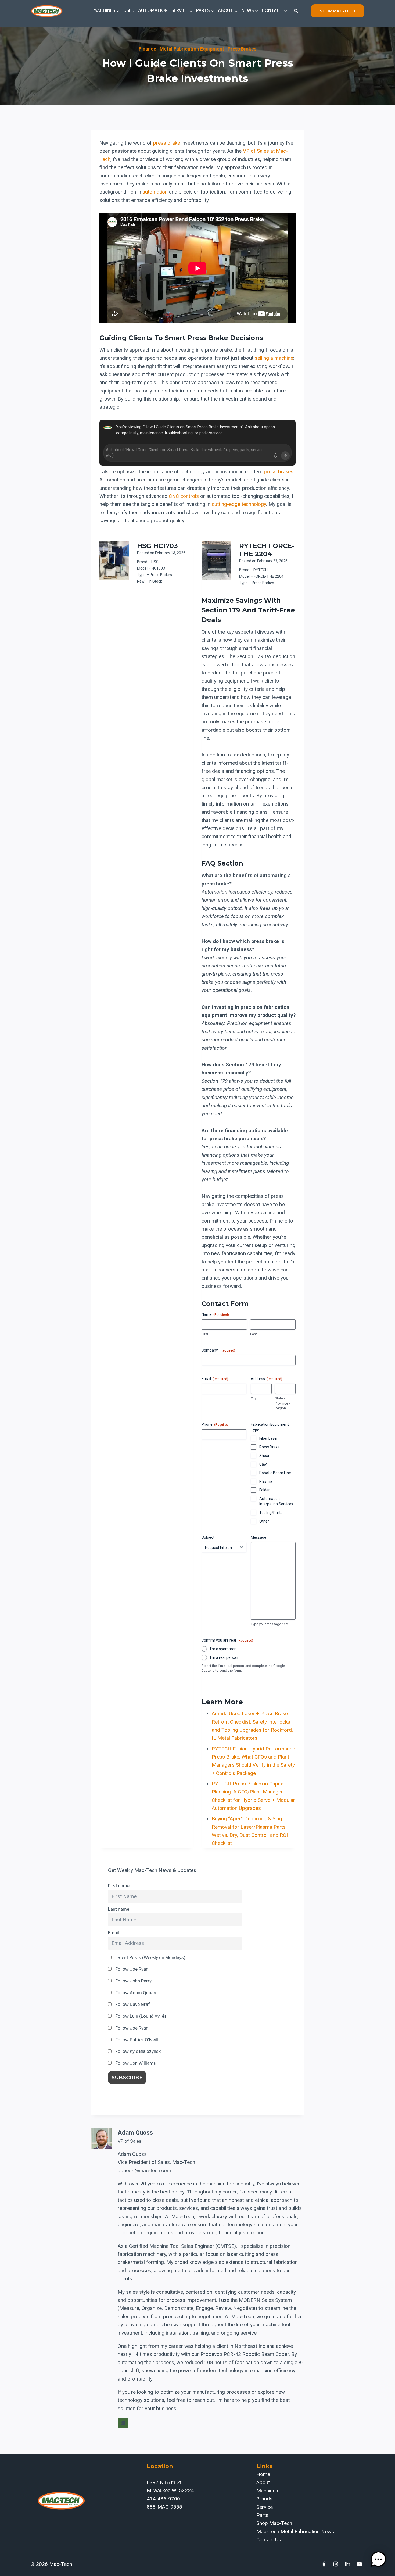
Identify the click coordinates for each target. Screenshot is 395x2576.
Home (263, 2474)
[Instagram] (336, 2564)
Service (265, 2507)
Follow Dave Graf (132, 2004)
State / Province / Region (283, 1403)
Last (254, 1334)
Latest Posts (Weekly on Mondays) (150, 1957)
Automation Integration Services (276, 1501)
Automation (153, 10)
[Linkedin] (347, 2564)
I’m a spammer (223, 1649)
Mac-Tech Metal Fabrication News (295, 2532)
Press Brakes (242, 49)
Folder (265, 1490)
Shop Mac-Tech (274, 2523)
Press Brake (270, 1447)
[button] (378, 2559)
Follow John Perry (133, 1981)
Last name (119, 1909)
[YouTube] (359, 2564)
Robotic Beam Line (275, 1473)
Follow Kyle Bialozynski (138, 2051)
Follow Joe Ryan (131, 1969)
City (254, 1398)
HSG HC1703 (157, 546)
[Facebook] (324, 2564)
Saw (263, 1464)
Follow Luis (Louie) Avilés (140, 2016)
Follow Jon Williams (135, 2063)
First (205, 1334)
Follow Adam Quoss (135, 1993)
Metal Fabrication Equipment (192, 49)
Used (129, 10)
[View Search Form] (296, 11)
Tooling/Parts (271, 1513)
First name (119, 1886)
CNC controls (184, 496)
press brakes (279, 472)
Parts (262, 2515)
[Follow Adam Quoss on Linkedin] (123, 2423)
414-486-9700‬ (163, 2499)
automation (155, 192)
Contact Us (269, 2540)
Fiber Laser (269, 1438)
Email (114, 1933)
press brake (167, 143)
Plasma (266, 1481)
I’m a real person (224, 1657)
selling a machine (274, 358)
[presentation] (114, 560)
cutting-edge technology (239, 504)
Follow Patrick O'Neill (136, 2040)
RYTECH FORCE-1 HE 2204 (267, 550)
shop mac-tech (337, 11)
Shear (264, 1456)
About (263, 2482)
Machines (267, 2491)
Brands (264, 2499)
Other (264, 1521)
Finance (147, 49)
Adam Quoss (135, 2133)
